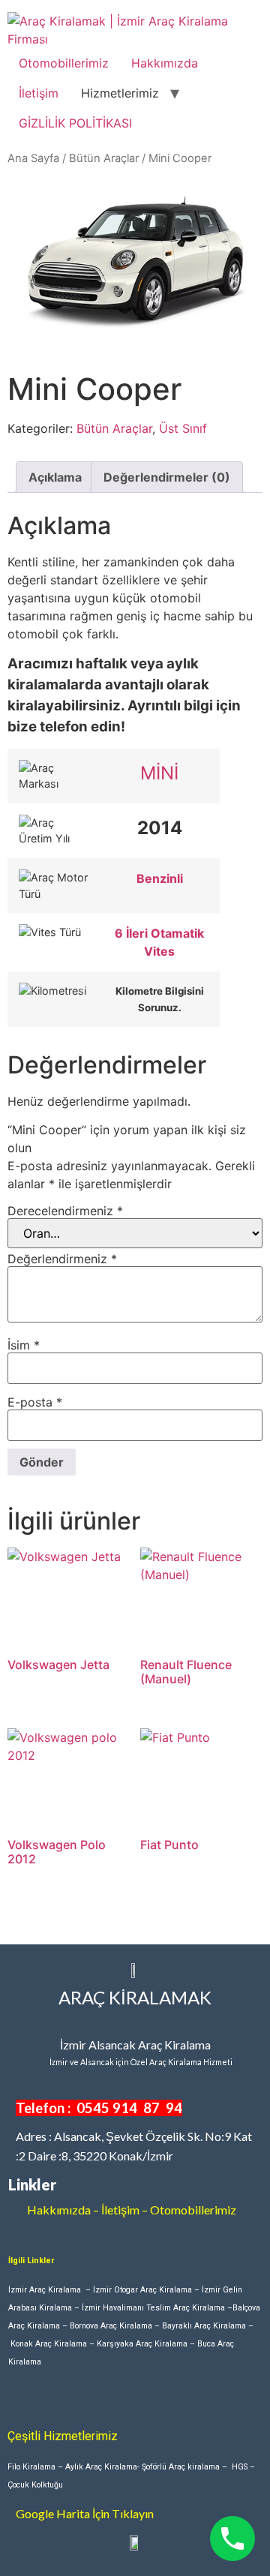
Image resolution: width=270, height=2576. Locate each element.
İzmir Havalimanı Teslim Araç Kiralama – (157, 2308)
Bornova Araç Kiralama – (116, 2326)
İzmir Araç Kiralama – (51, 2290)
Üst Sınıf (183, 428)
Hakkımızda (165, 63)
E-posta (35, 1402)
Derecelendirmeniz (65, 1211)
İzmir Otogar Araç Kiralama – (147, 2290)
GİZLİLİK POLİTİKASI (75, 123)
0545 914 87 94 (129, 2108)
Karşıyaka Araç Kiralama (142, 2344)
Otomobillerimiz (64, 63)
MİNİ (159, 773)
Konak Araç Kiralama (49, 2344)
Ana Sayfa (33, 158)
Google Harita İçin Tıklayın (85, 2513)
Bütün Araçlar (104, 158)
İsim (24, 1345)
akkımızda (64, 2210)
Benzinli (160, 878)
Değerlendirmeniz (62, 1259)
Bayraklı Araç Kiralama (204, 2326)
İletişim (39, 93)
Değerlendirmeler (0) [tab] (167, 477)
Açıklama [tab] (55, 477)
